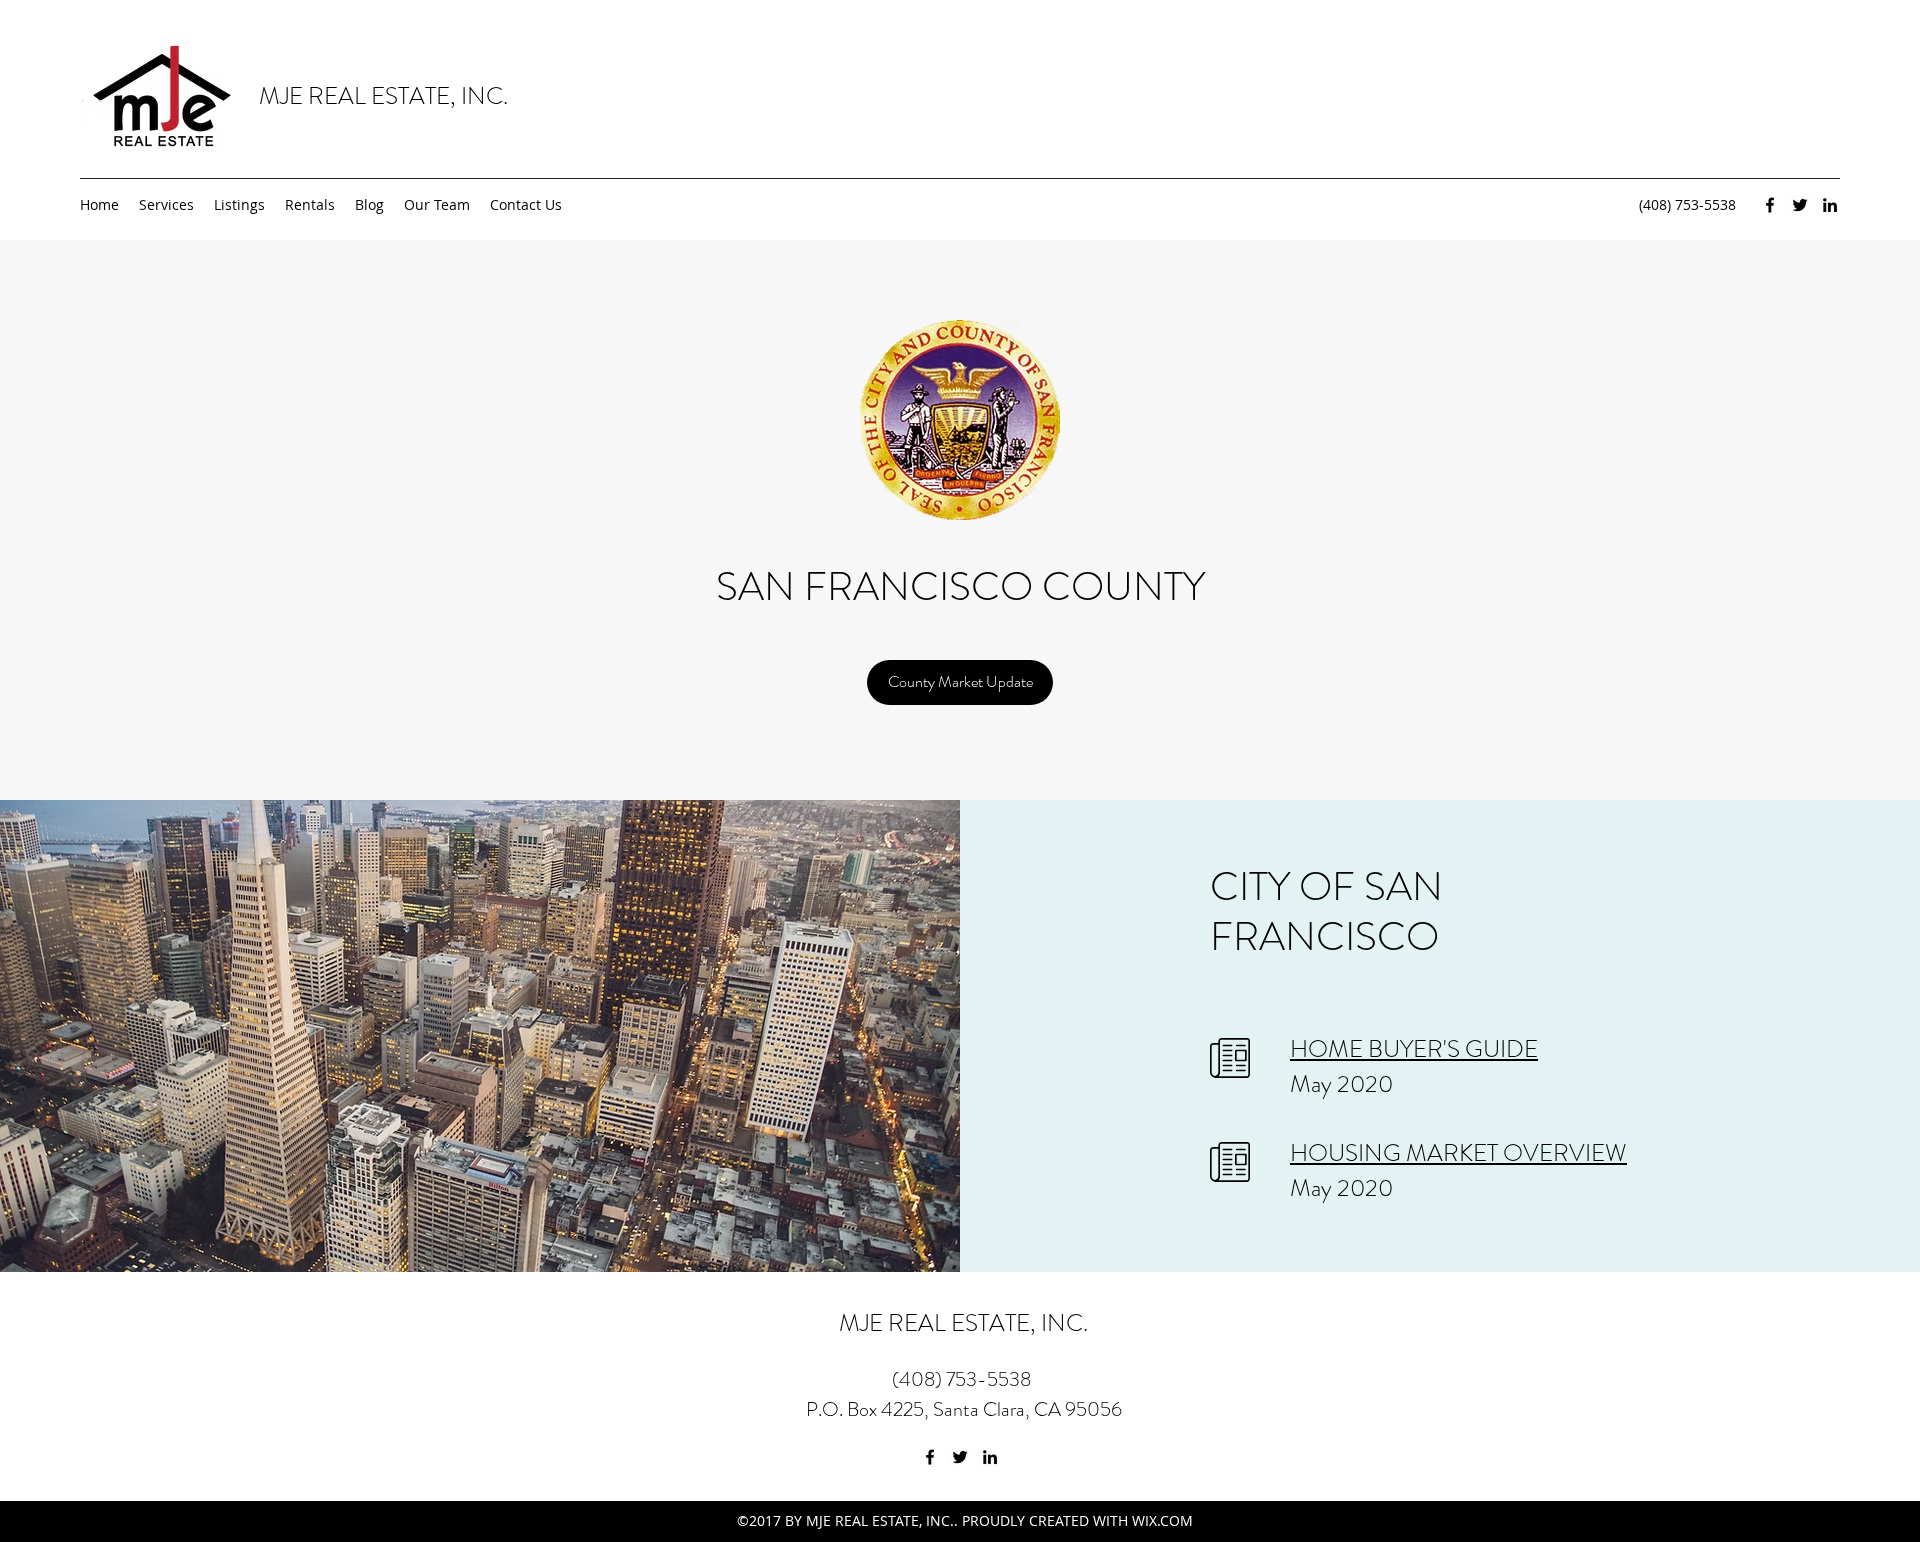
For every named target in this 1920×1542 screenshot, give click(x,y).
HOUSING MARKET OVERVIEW (1458, 1153)
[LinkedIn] (1830, 205)
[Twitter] (1800, 205)
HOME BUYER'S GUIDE (1414, 1049)
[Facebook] (1770, 205)
